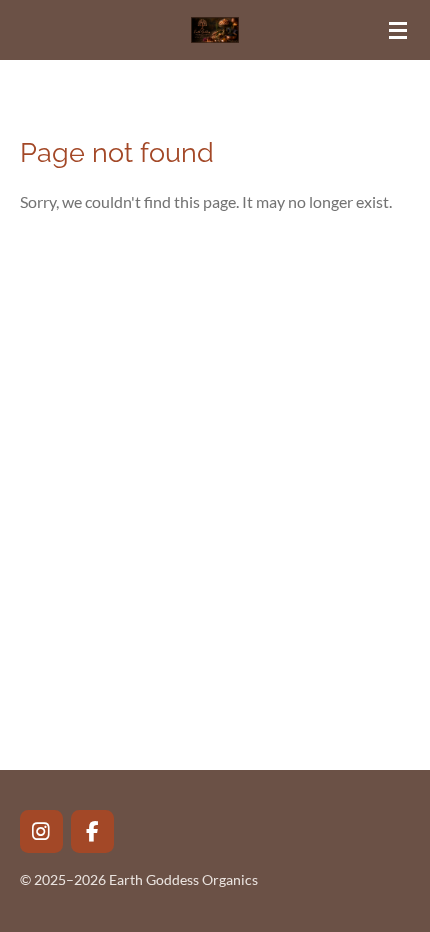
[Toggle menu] (398, 30)
